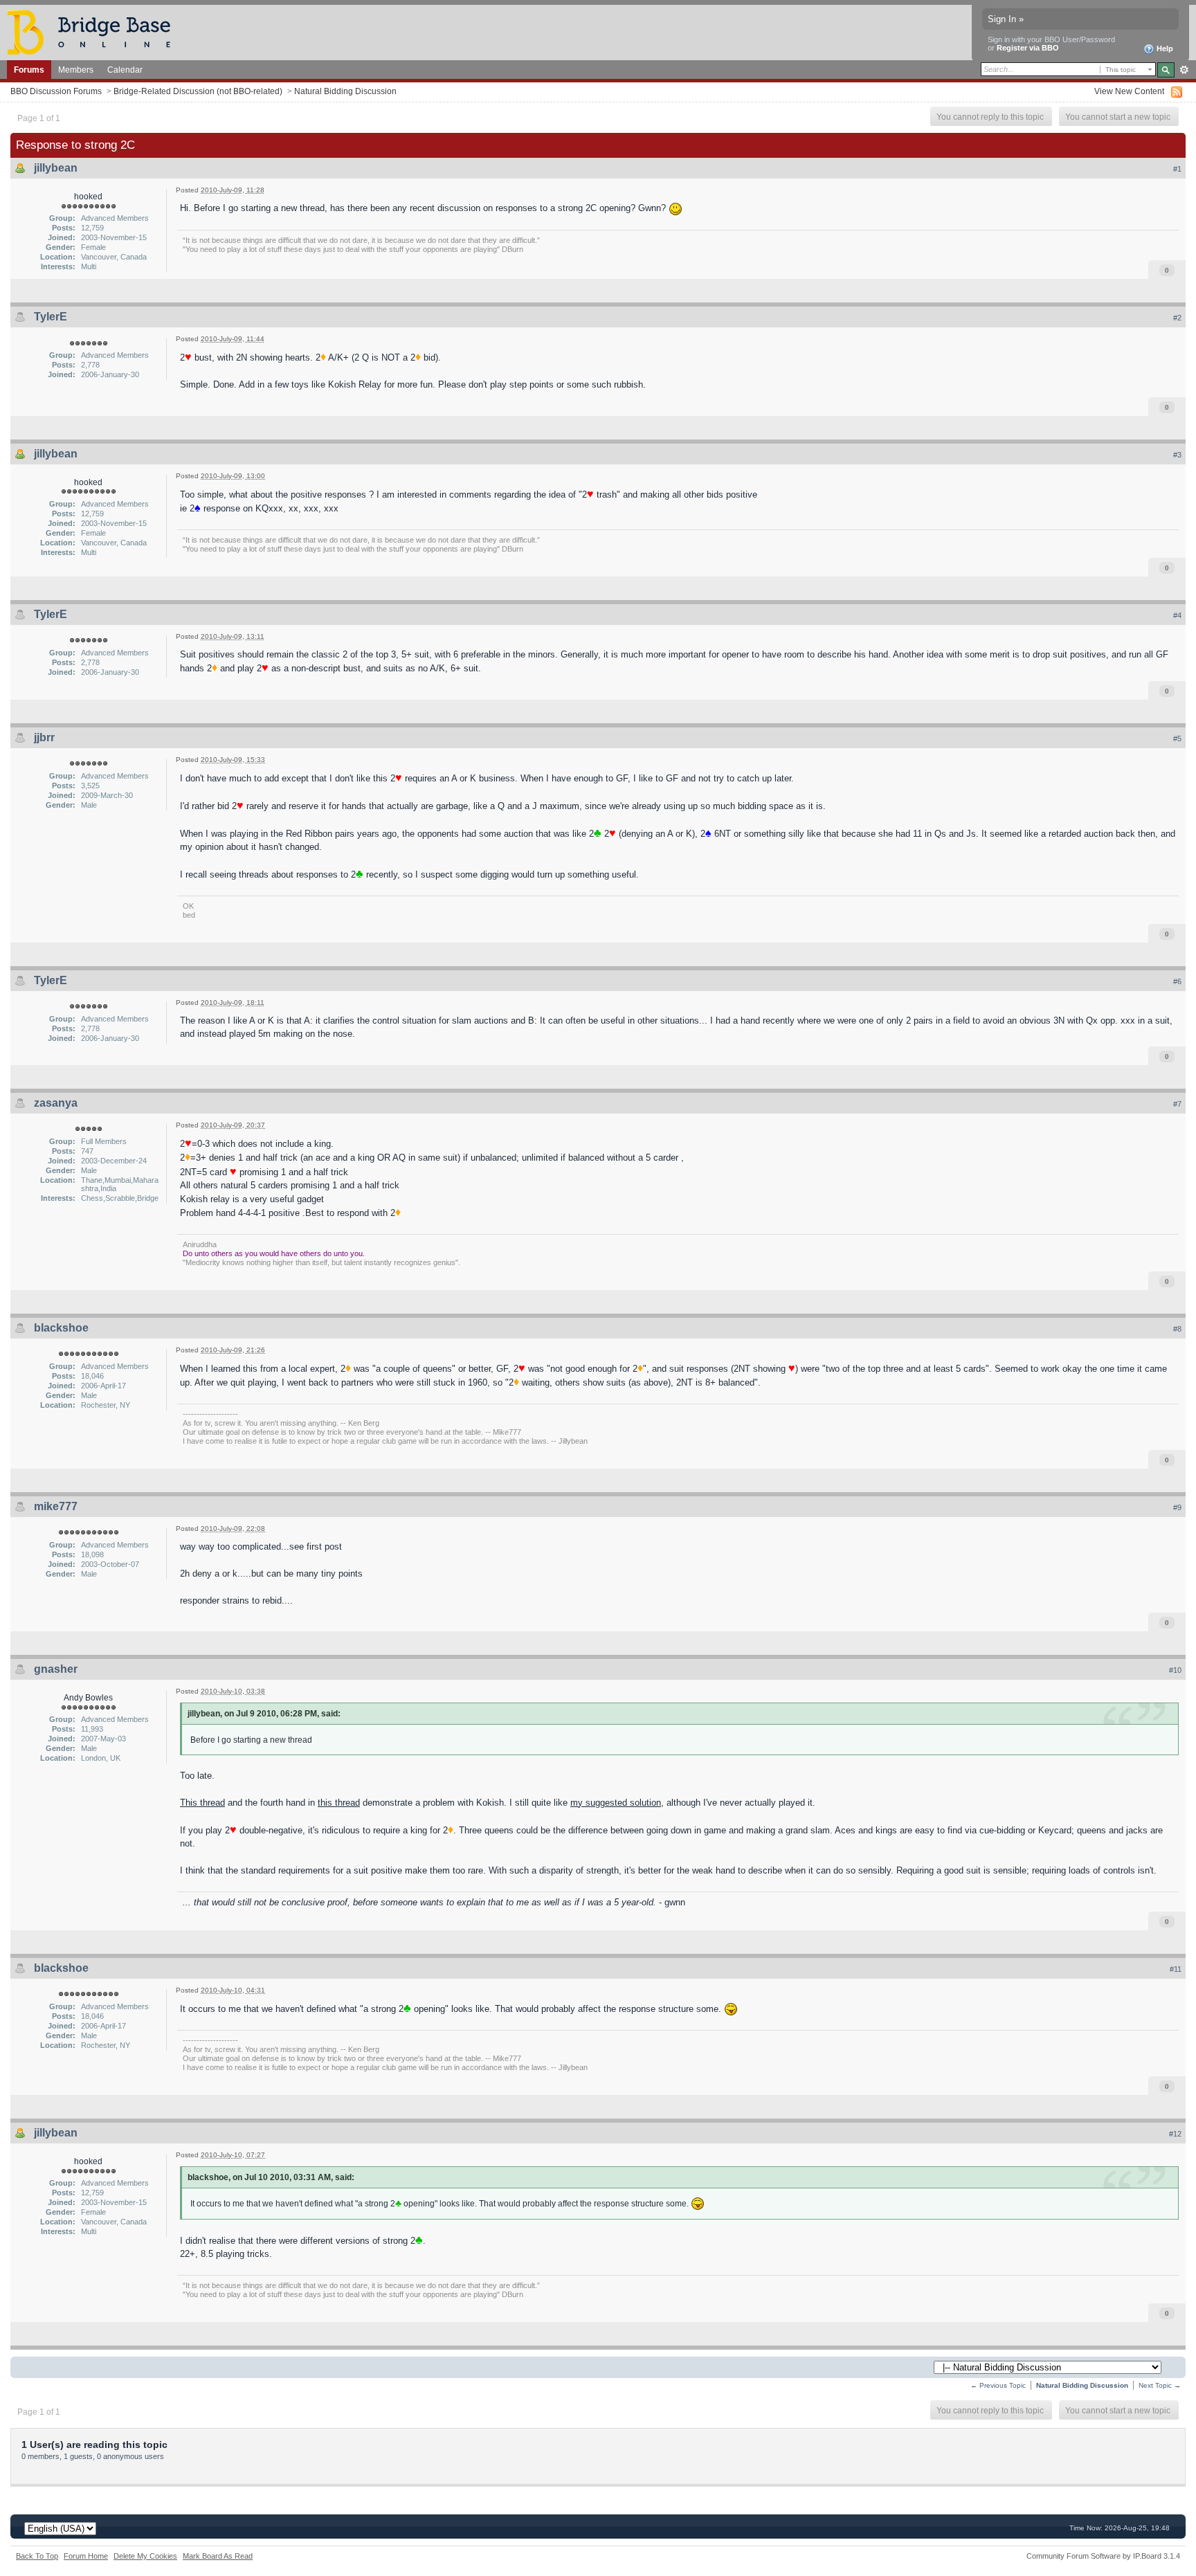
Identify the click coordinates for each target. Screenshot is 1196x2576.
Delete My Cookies (145, 2556)
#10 (1175, 1670)
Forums (29, 70)
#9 (1177, 1507)
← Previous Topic (998, 2385)
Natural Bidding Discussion (345, 91)
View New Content (1129, 91)
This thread (202, 1803)
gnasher (56, 1669)
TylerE (51, 317)
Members (76, 70)
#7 (1177, 1104)
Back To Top (37, 2556)
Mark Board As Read (218, 2556)
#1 (1177, 169)
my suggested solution (616, 1803)
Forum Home (86, 2556)
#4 (1177, 615)
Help (1164, 48)
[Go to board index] (95, 31)
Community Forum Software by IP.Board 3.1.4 (1103, 2556)
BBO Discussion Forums (56, 91)
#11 (1176, 1969)
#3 (1177, 455)
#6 (1177, 981)
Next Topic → (1160, 2385)
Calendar (125, 70)
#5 (1177, 738)
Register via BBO (1028, 48)
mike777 (56, 1506)
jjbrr (44, 737)
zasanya (56, 1103)
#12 (1175, 2134)
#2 (1177, 318)
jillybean (56, 168)
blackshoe (61, 1328)
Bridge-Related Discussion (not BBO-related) (198, 91)
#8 (1177, 1329)
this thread (339, 1803)
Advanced (1184, 70)
